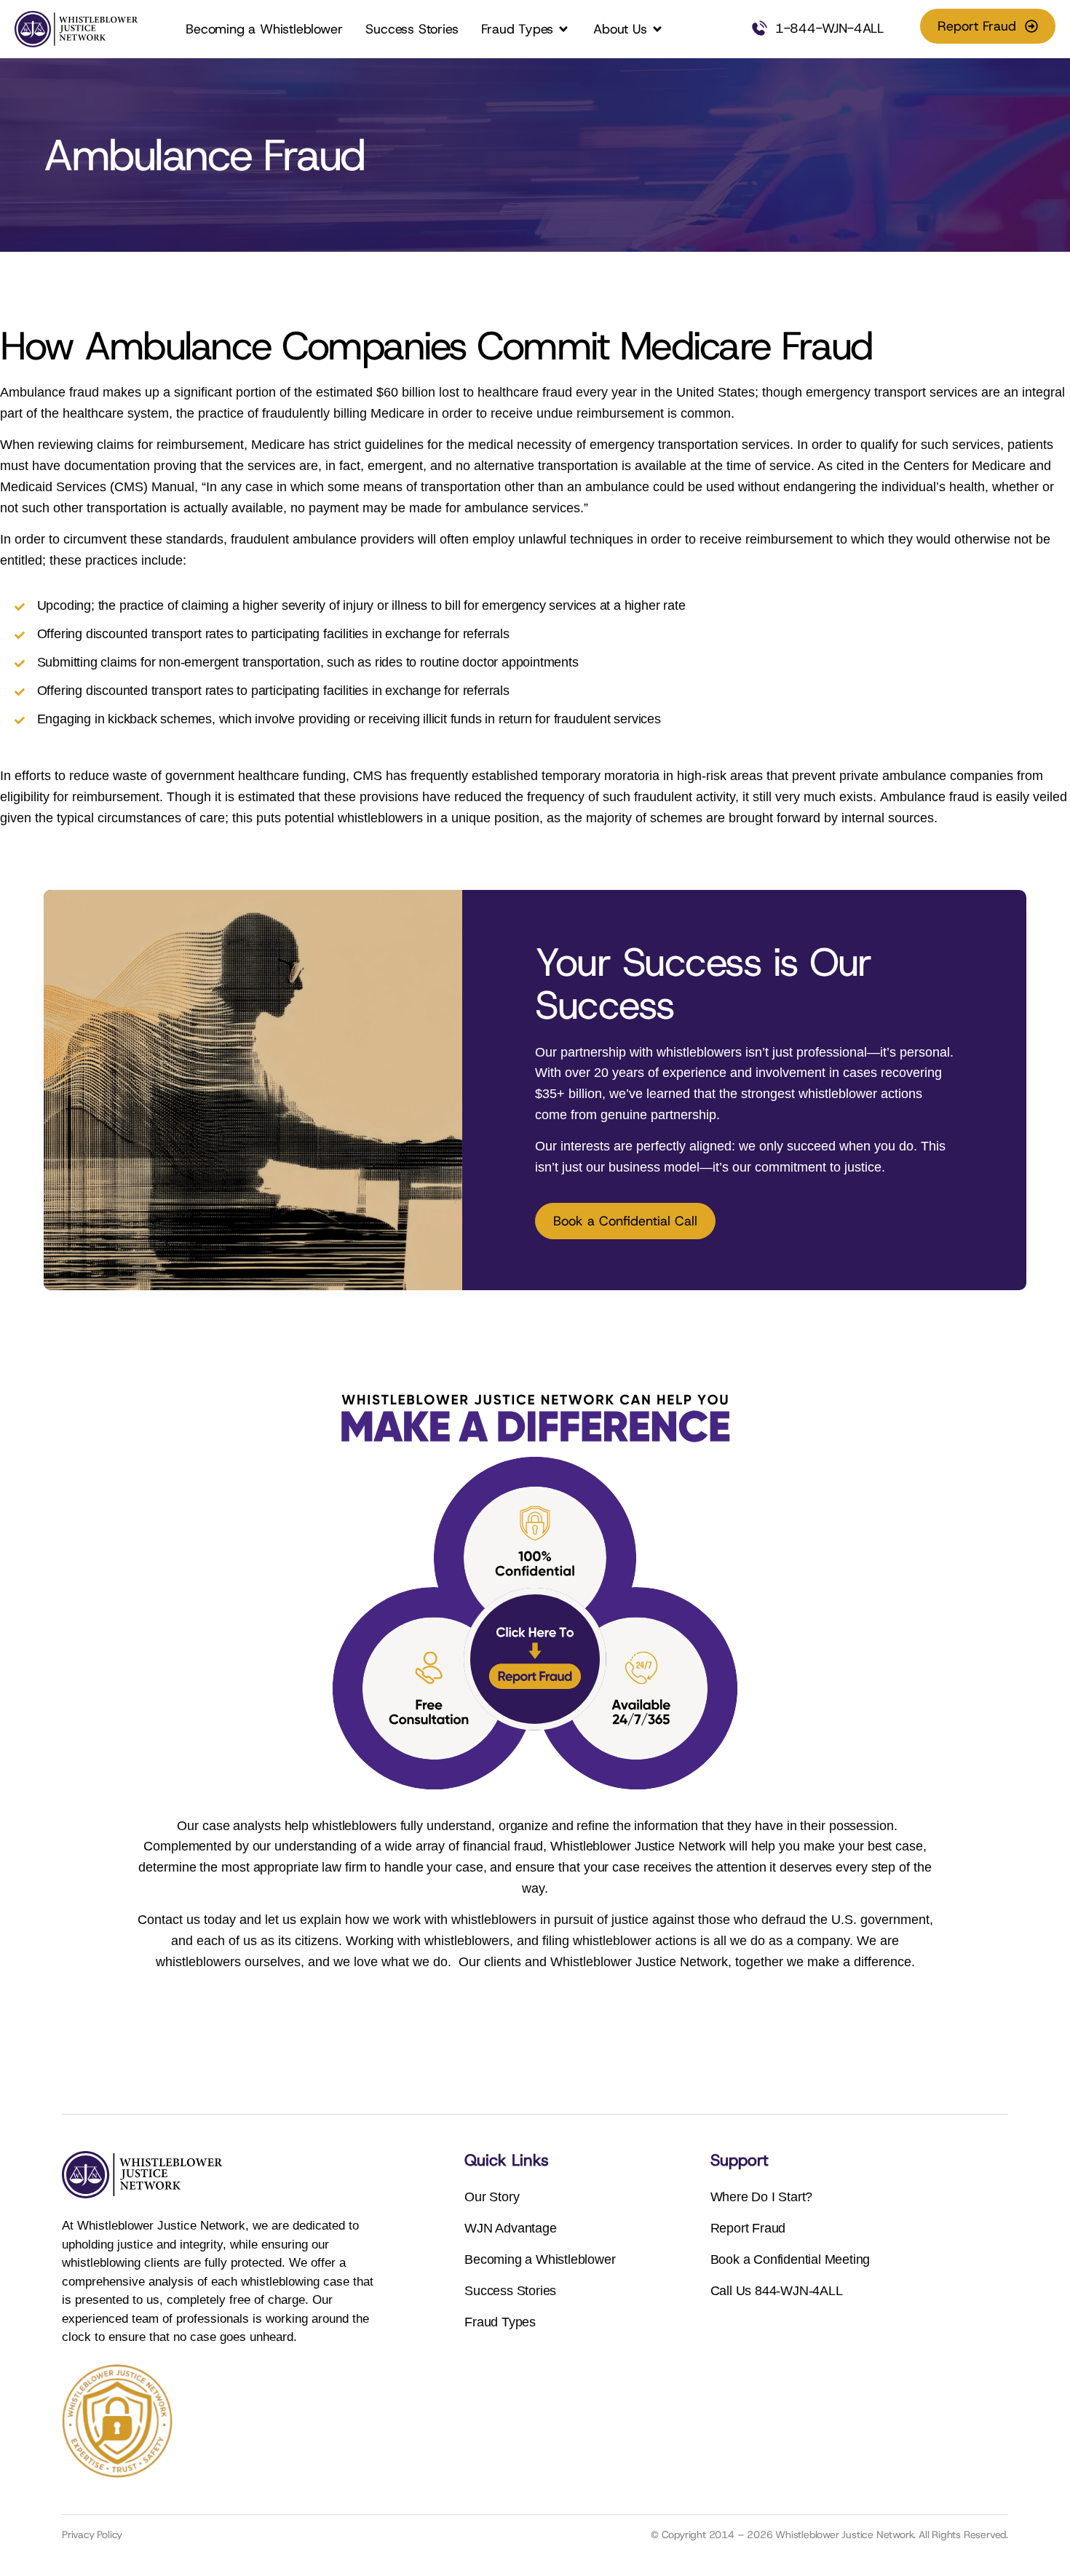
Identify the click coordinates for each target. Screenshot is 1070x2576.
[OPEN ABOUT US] (657, 29)
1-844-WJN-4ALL (829, 28)
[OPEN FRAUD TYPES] (563, 29)
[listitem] (744, 1110)
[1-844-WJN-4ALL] (758, 29)
